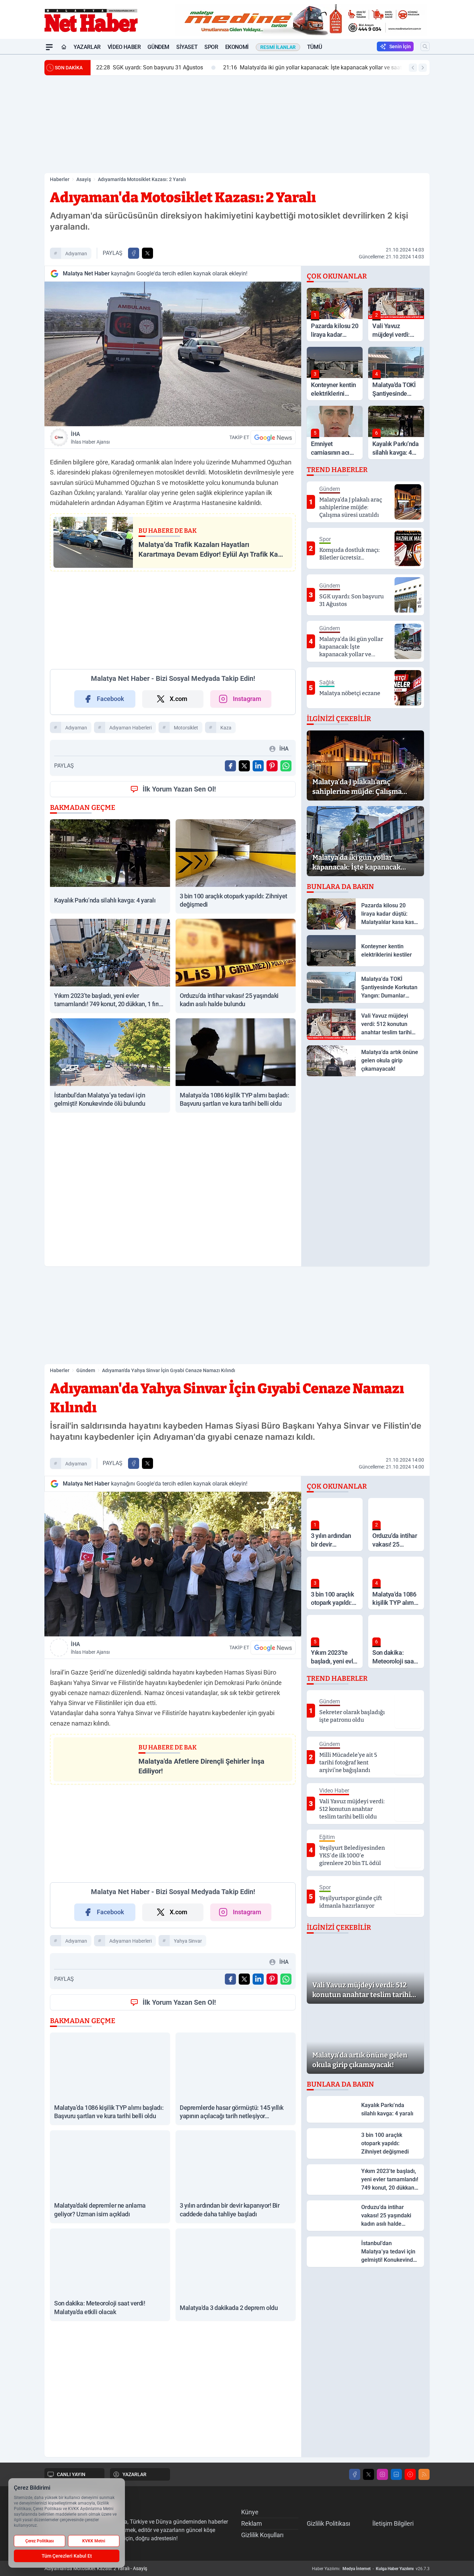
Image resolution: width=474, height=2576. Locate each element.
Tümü (314, 47)
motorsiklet (186, 728)
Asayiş (84, 179)
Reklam (252, 2523)
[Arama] (425, 46)
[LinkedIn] (396, 2474)
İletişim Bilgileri (393, 2523)
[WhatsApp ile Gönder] (286, 766)
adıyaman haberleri (130, 728)
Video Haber (124, 47)
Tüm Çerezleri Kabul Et (67, 2556)
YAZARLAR (134, 2474)
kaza (226, 728)
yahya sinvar (188, 1941)
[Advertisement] (237, 124)
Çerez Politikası (40, 2541)
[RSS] (424, 2474)
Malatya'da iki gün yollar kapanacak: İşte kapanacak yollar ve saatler (254, 67)
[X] (369, 2474)
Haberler (60, 179)
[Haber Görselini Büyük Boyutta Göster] (173, 354)
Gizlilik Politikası (328, 2523)
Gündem (158, 47)
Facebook (111, 699)
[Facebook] (355, 2474)
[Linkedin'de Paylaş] (258, 766)
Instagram (247, 699)
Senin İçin (400, 46)
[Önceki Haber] (413, 68)
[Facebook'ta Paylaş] (134, 253)
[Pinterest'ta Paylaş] (272, 766)
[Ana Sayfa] (64, 47)
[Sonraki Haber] (423, 68)
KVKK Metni (94, 2541)
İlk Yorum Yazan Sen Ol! (179, 789)
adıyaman (76, 254)
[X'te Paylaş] (147, 253)
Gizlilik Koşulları (262, 2535)
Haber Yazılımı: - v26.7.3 (371, 2569)
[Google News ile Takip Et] (273, 437)
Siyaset (187, 47)
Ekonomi (237, 47)
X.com (179, 699)
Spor (211, 47)
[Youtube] (410, 2474)
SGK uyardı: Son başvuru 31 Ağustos (88, 67)
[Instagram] (382, 2474)
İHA (90, 438)
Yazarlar (87, 47)
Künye (250, 2512)
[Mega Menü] (49, 47)
